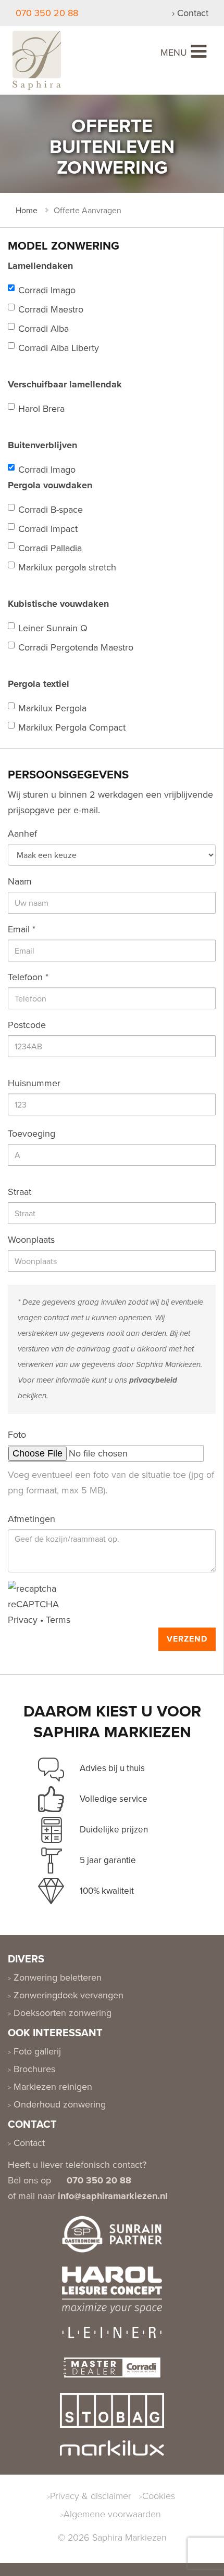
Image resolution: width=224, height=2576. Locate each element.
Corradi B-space (51, 509)
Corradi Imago (47, 290)
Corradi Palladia (50, 548)
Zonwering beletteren (56, 1977)
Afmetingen (32, 1519)
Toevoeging (32, 1133)
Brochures (33, 2069)
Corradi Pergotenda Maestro (76, 647)
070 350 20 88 (47, 13)
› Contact (190, 13)
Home (27, 210)
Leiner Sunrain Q (53, 628)
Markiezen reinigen (52, 2086)
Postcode (27, 1025)
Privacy (23, 1619)
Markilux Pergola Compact (72, 727)
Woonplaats (31, 1239)
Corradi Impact (48, 529)
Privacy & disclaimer (91, 2495)
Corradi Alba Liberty (59, 348)
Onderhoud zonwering (58, 2104)
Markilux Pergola (52, 708)
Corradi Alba (43, 328)
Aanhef (22, 833)
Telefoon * (28, 977)
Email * (22, 929)
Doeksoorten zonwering (61, 2013)
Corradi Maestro (51, 309)
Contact (28, 2143)
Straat (20, 1192)
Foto (17, 1434)
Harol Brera (41, 408)
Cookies (159, 2495)
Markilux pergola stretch (67, 567)
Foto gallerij (36, 2051)
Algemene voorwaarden (112, 2514)
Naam (20, 881)
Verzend (187, 1639)
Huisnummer (34, 1083)
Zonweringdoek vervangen (67, 1995)
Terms (58, 1619)
